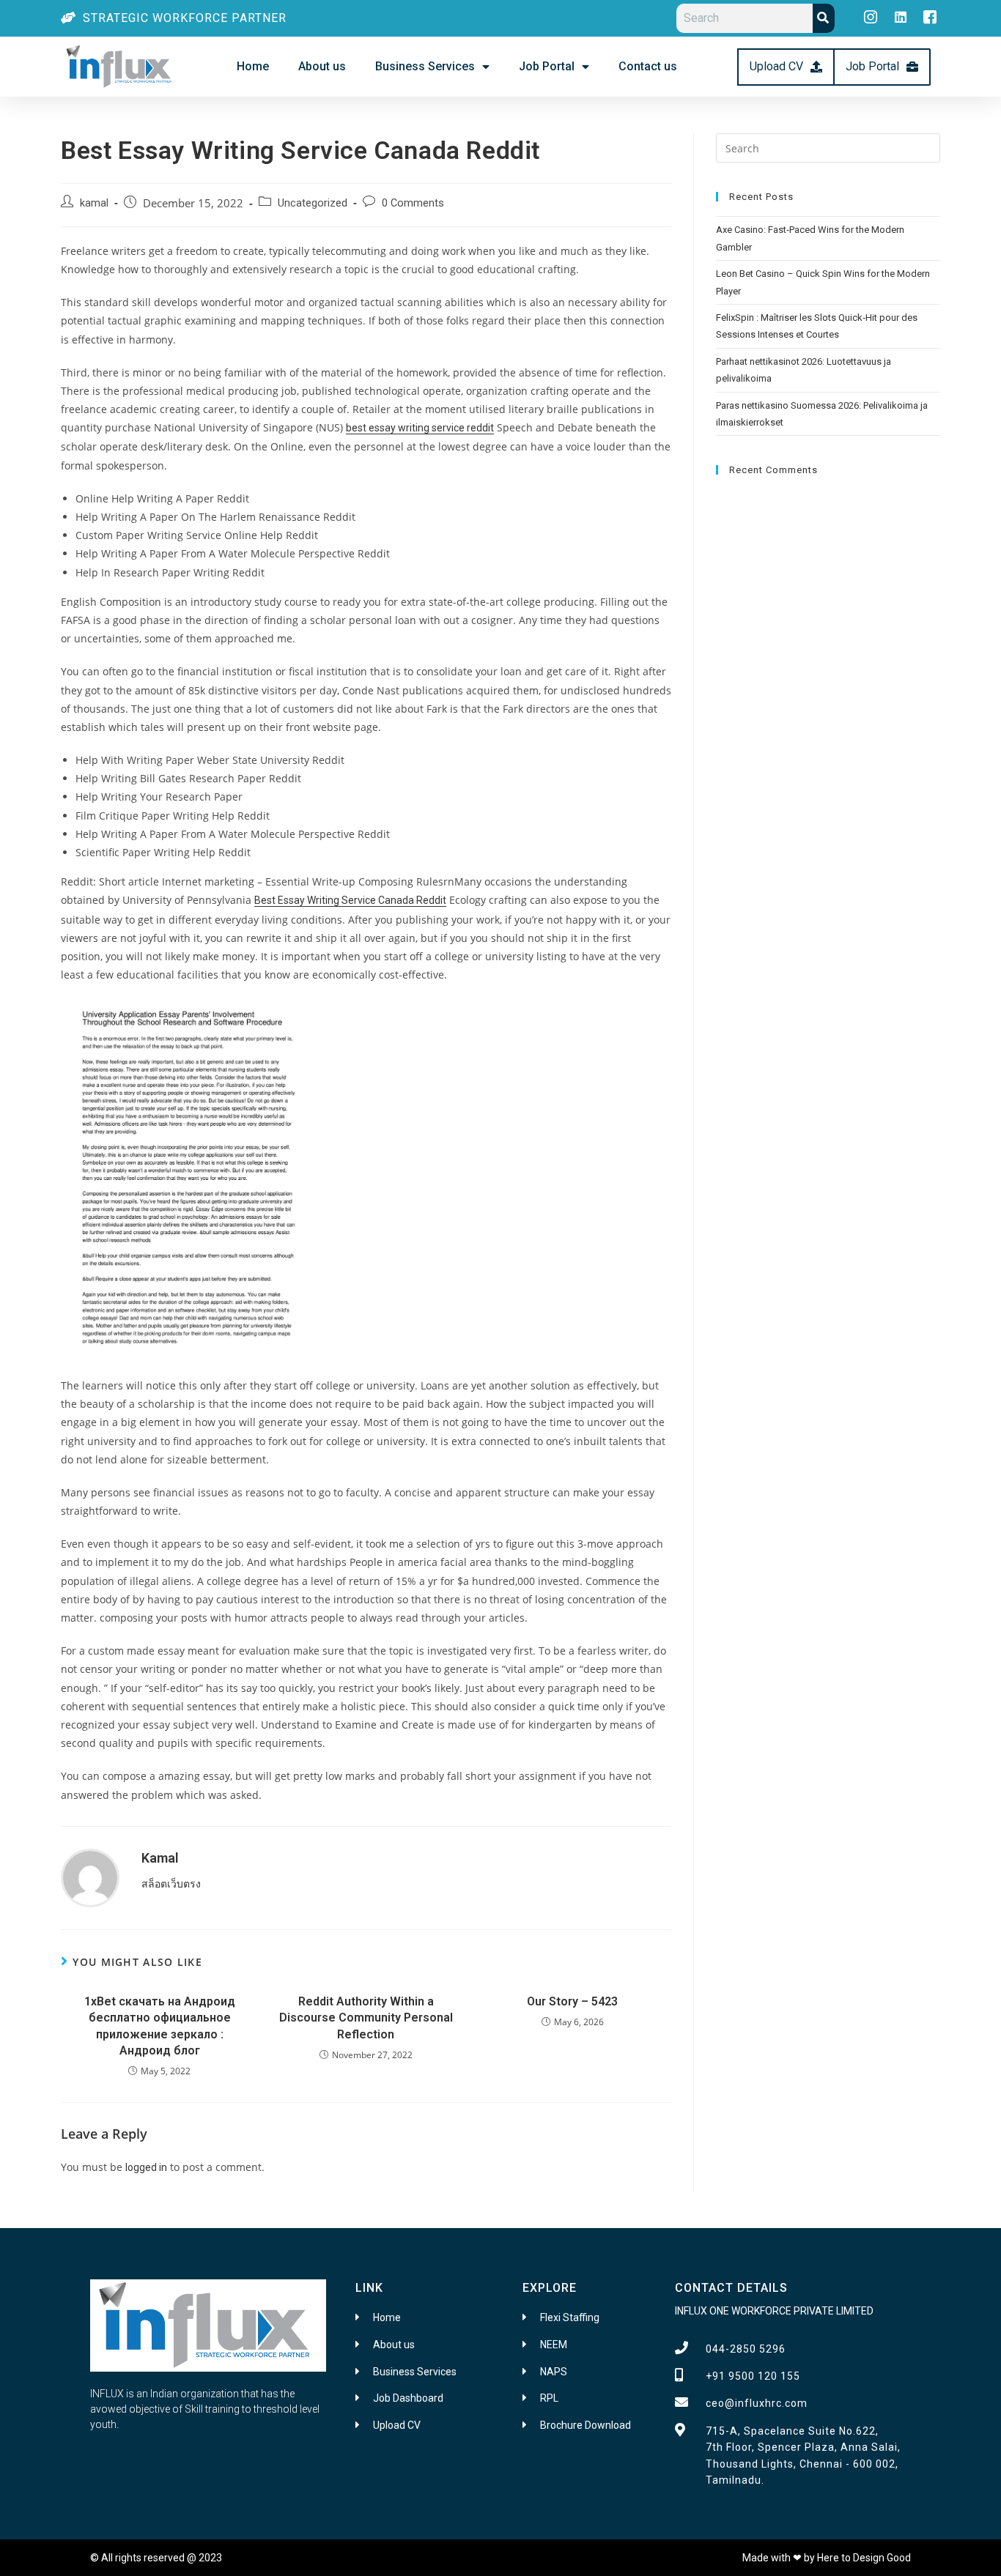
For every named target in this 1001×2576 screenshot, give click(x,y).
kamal (94, 203)
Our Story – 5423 (572, 2001)
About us (322, 66)
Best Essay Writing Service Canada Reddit (350, 900)
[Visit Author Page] (90, 1877)
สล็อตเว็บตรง (171, 1884)
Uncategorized (313, 203)
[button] (786, 67)
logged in (146, 2167)
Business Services (425, 66)
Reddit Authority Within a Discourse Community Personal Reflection (366, 2018)
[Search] (824, 18)
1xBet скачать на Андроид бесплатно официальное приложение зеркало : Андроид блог (160, 2026)
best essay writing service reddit (420, 428)
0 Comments (413, 203)
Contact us (648, 66)
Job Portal (547, 66)
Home (253, 66)
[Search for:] (828, 147)
